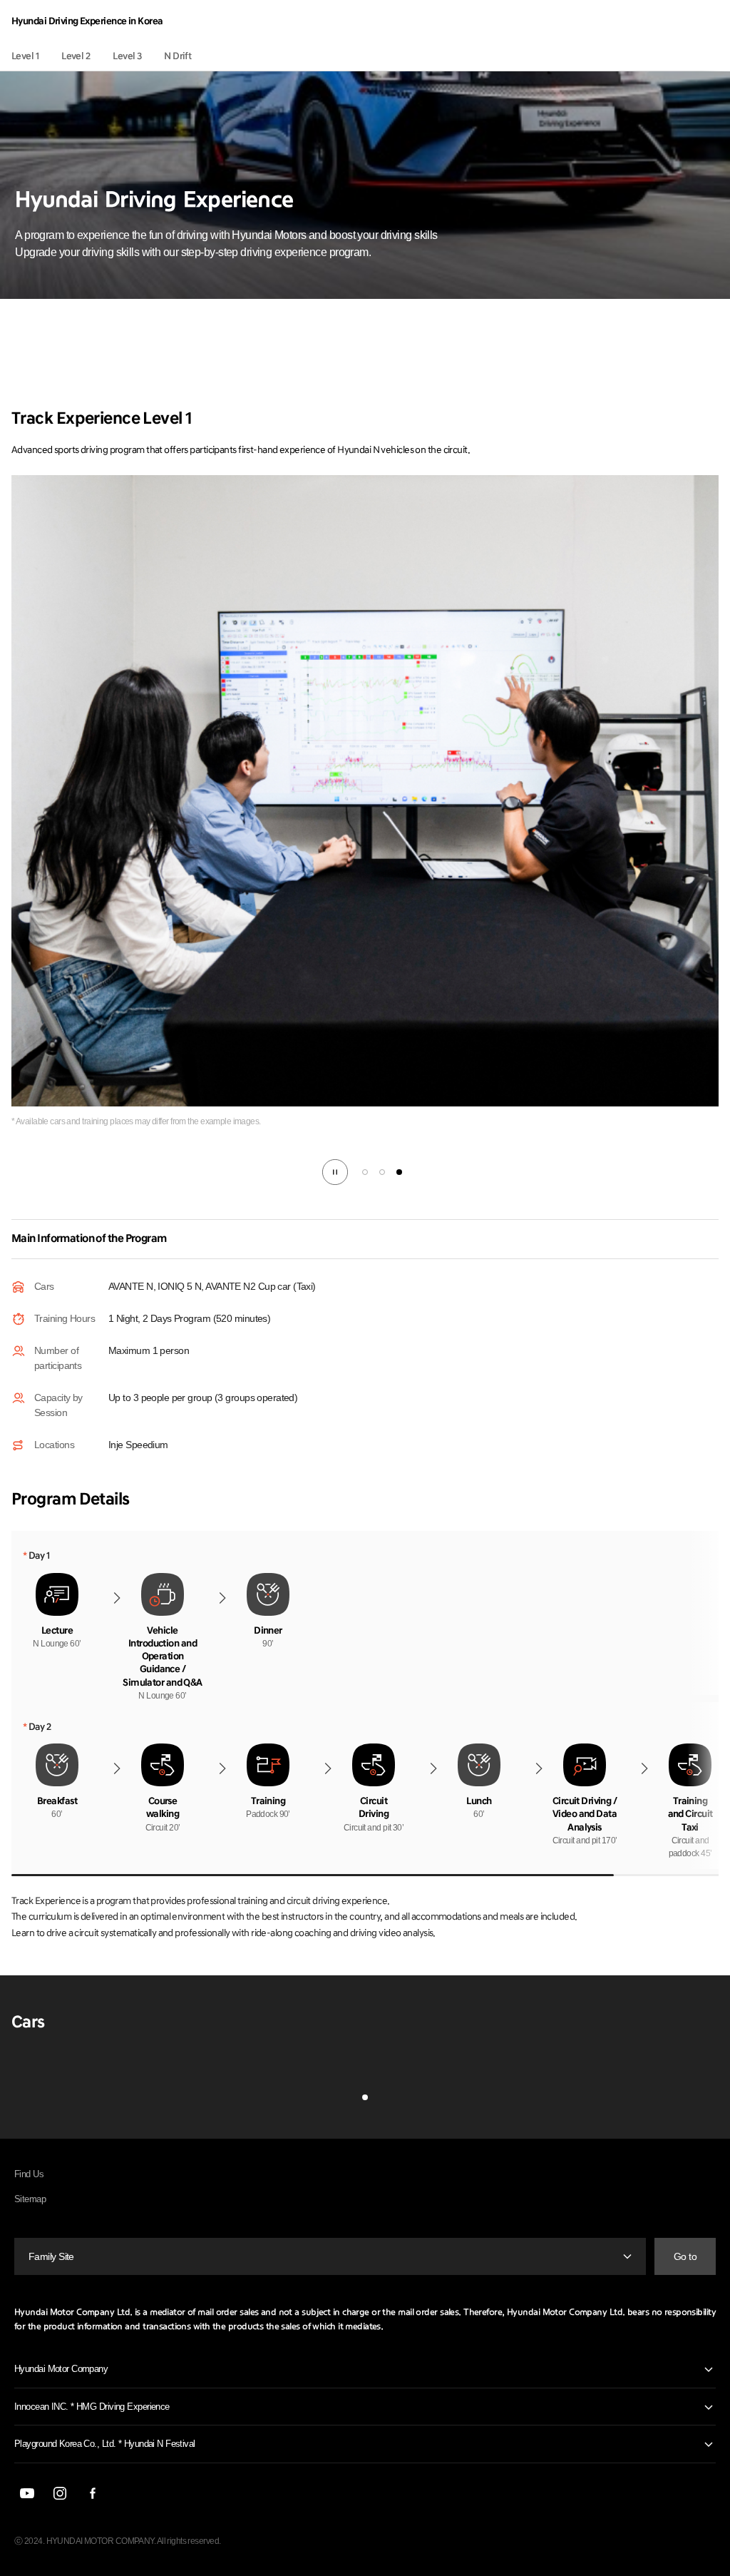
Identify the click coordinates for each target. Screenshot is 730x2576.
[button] (365, 1172)
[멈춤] (335, 1172)
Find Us (29, 2174)
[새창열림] (27, 2493)
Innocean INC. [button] (92, 2407)
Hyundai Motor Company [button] (61, 2369)
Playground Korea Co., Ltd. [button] (105, 2444)
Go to (685, 2256)
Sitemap (30, 2199)
